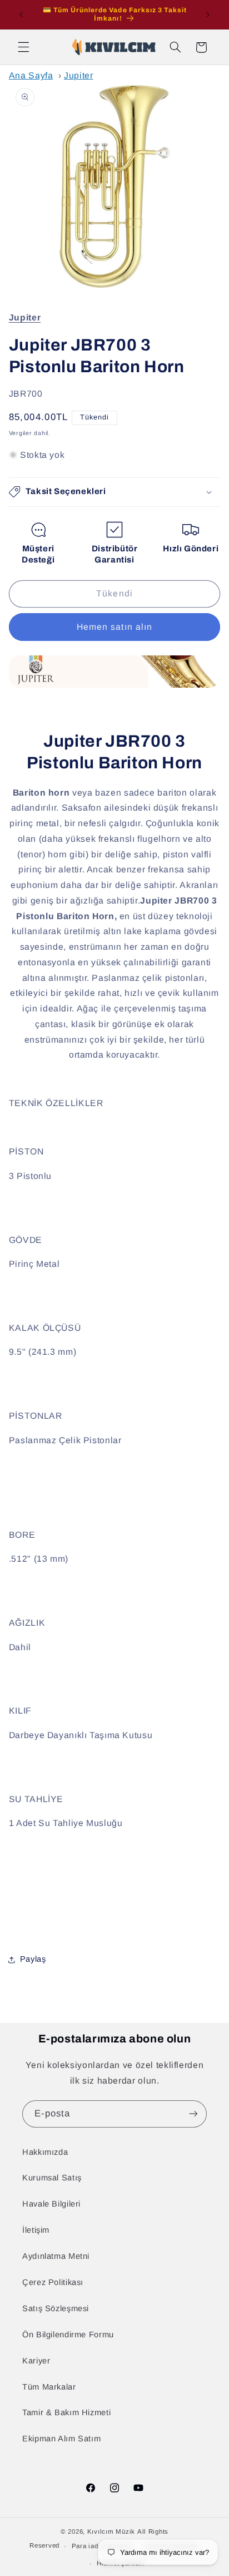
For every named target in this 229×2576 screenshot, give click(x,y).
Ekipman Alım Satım (61, 2439)
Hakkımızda (45, 2152)
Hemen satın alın (114, 627)
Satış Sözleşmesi (56, 2308)
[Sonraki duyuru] (208, 14)
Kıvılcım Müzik (111, 2531)
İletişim (36, 2230)
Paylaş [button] (33, 1959)
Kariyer (36, 2361)
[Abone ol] (193, 2114)
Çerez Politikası (53, 2282)
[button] (23, 47)
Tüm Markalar (49, 2387)
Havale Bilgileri (51, 2204)
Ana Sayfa (31, 75)
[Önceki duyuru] (21, 14)
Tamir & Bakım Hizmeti (66, 2412)
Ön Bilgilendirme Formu (68, 2335)
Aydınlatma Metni (56, 2256)
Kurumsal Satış (52, 2178)
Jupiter (78, 75)
